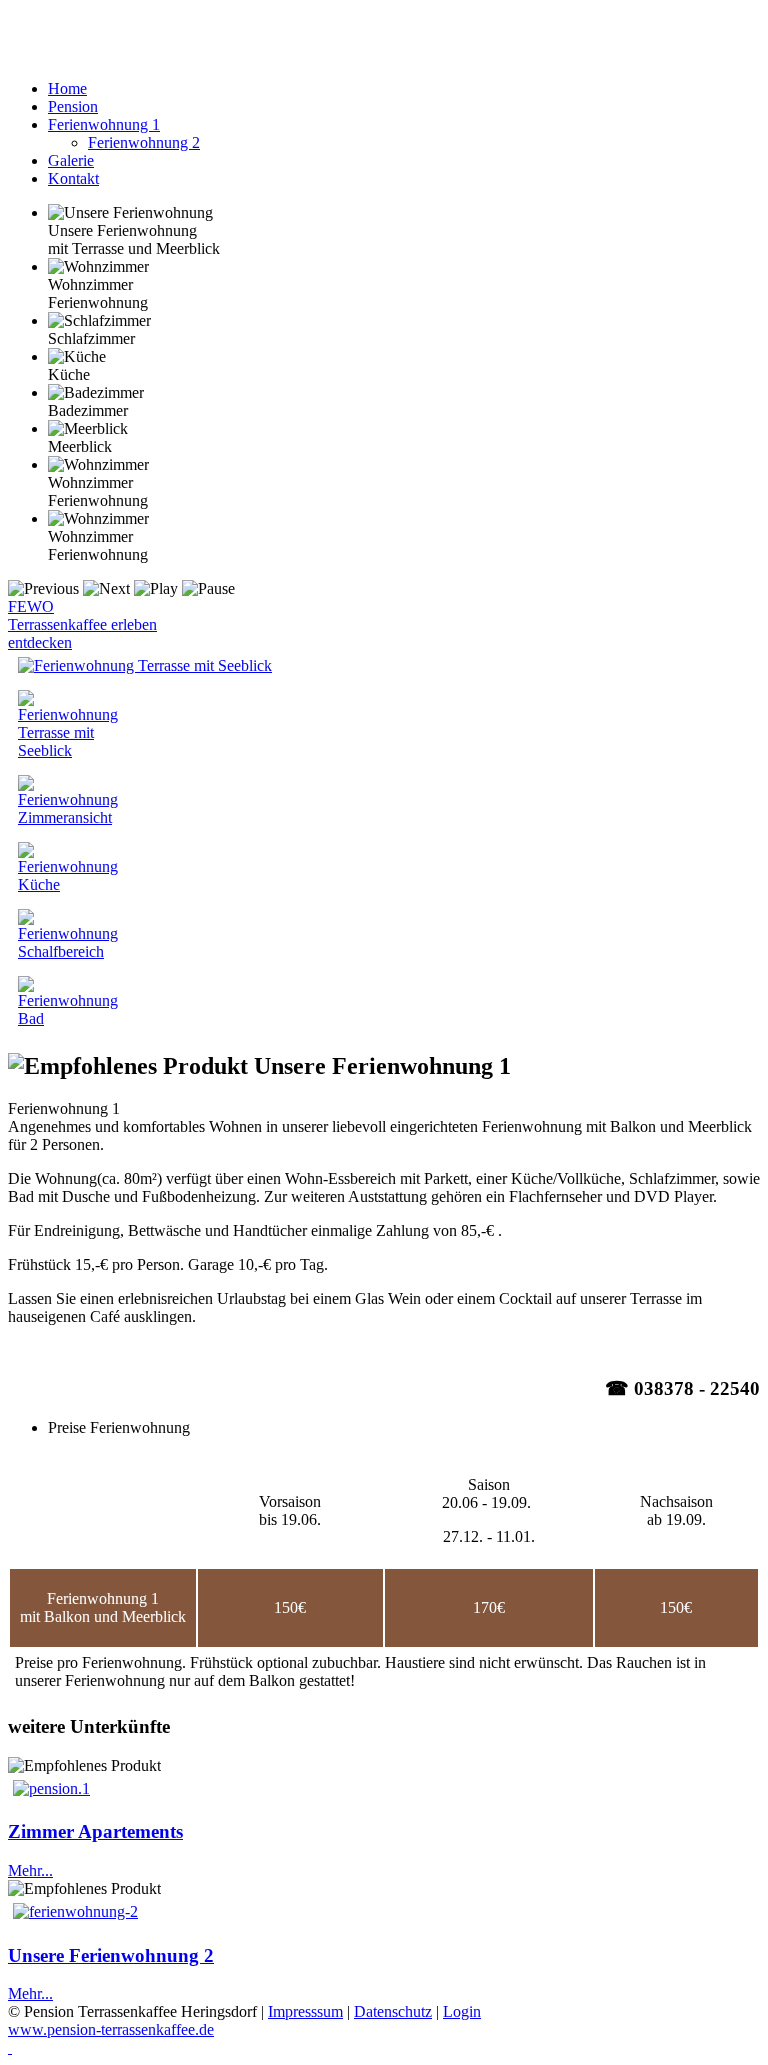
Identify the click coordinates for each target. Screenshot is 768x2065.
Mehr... (30, 1870)
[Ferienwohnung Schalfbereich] (68, 951)
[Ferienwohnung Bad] (68, 1018)
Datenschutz (393, 2011)
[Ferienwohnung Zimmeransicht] (68, 817)
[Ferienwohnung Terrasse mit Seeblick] (145, 665)
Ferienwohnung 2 (144, 142)
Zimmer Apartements (95, 1831)
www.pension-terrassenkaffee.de (111, 2029)
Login (462, 2011)
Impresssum (305, 2011)
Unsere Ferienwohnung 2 (111, 1955)
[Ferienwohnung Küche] (68, 884)
